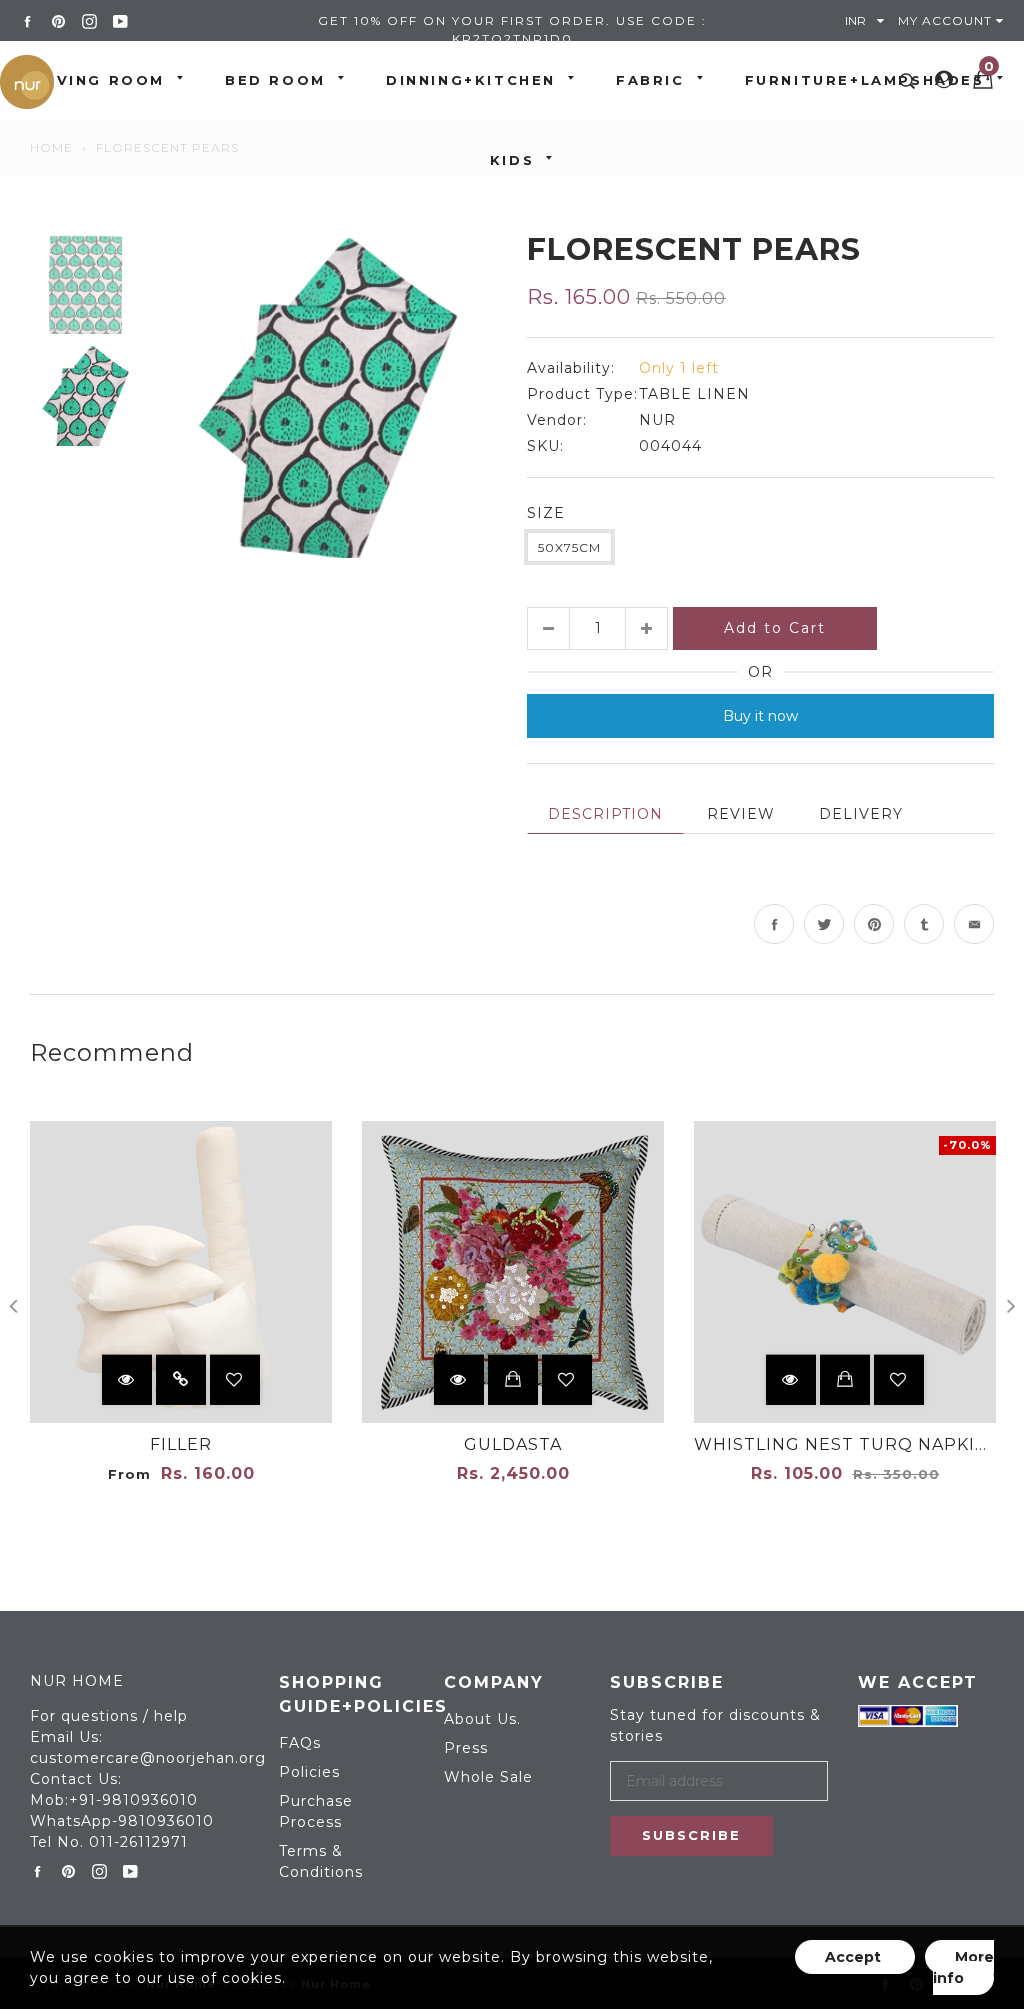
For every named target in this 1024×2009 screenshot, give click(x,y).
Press (466, 1748)
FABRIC (650, 80)
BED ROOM (275, 80)
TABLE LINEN (694, 394)
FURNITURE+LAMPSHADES (865, 80)
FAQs (300, 1743)
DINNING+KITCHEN (471, 80)
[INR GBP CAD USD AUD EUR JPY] (869, 20)
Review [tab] (741, 814)
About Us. (482, 1719)
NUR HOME (77, 1681)
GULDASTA (513, 1444)
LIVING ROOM (102, 80)
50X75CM (569, 547)
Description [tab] (605, 814)
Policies (309, 1772)
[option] (329, 394)
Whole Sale (488, 1777)
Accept (855, 1957)
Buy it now (760, 716)
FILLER (181, 1444)
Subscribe (691, 1835)
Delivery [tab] (861, 814)
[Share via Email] (974, 924)
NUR (657, 420)
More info (963, 1967)
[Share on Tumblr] (924, 924)
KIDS (512, 160)
